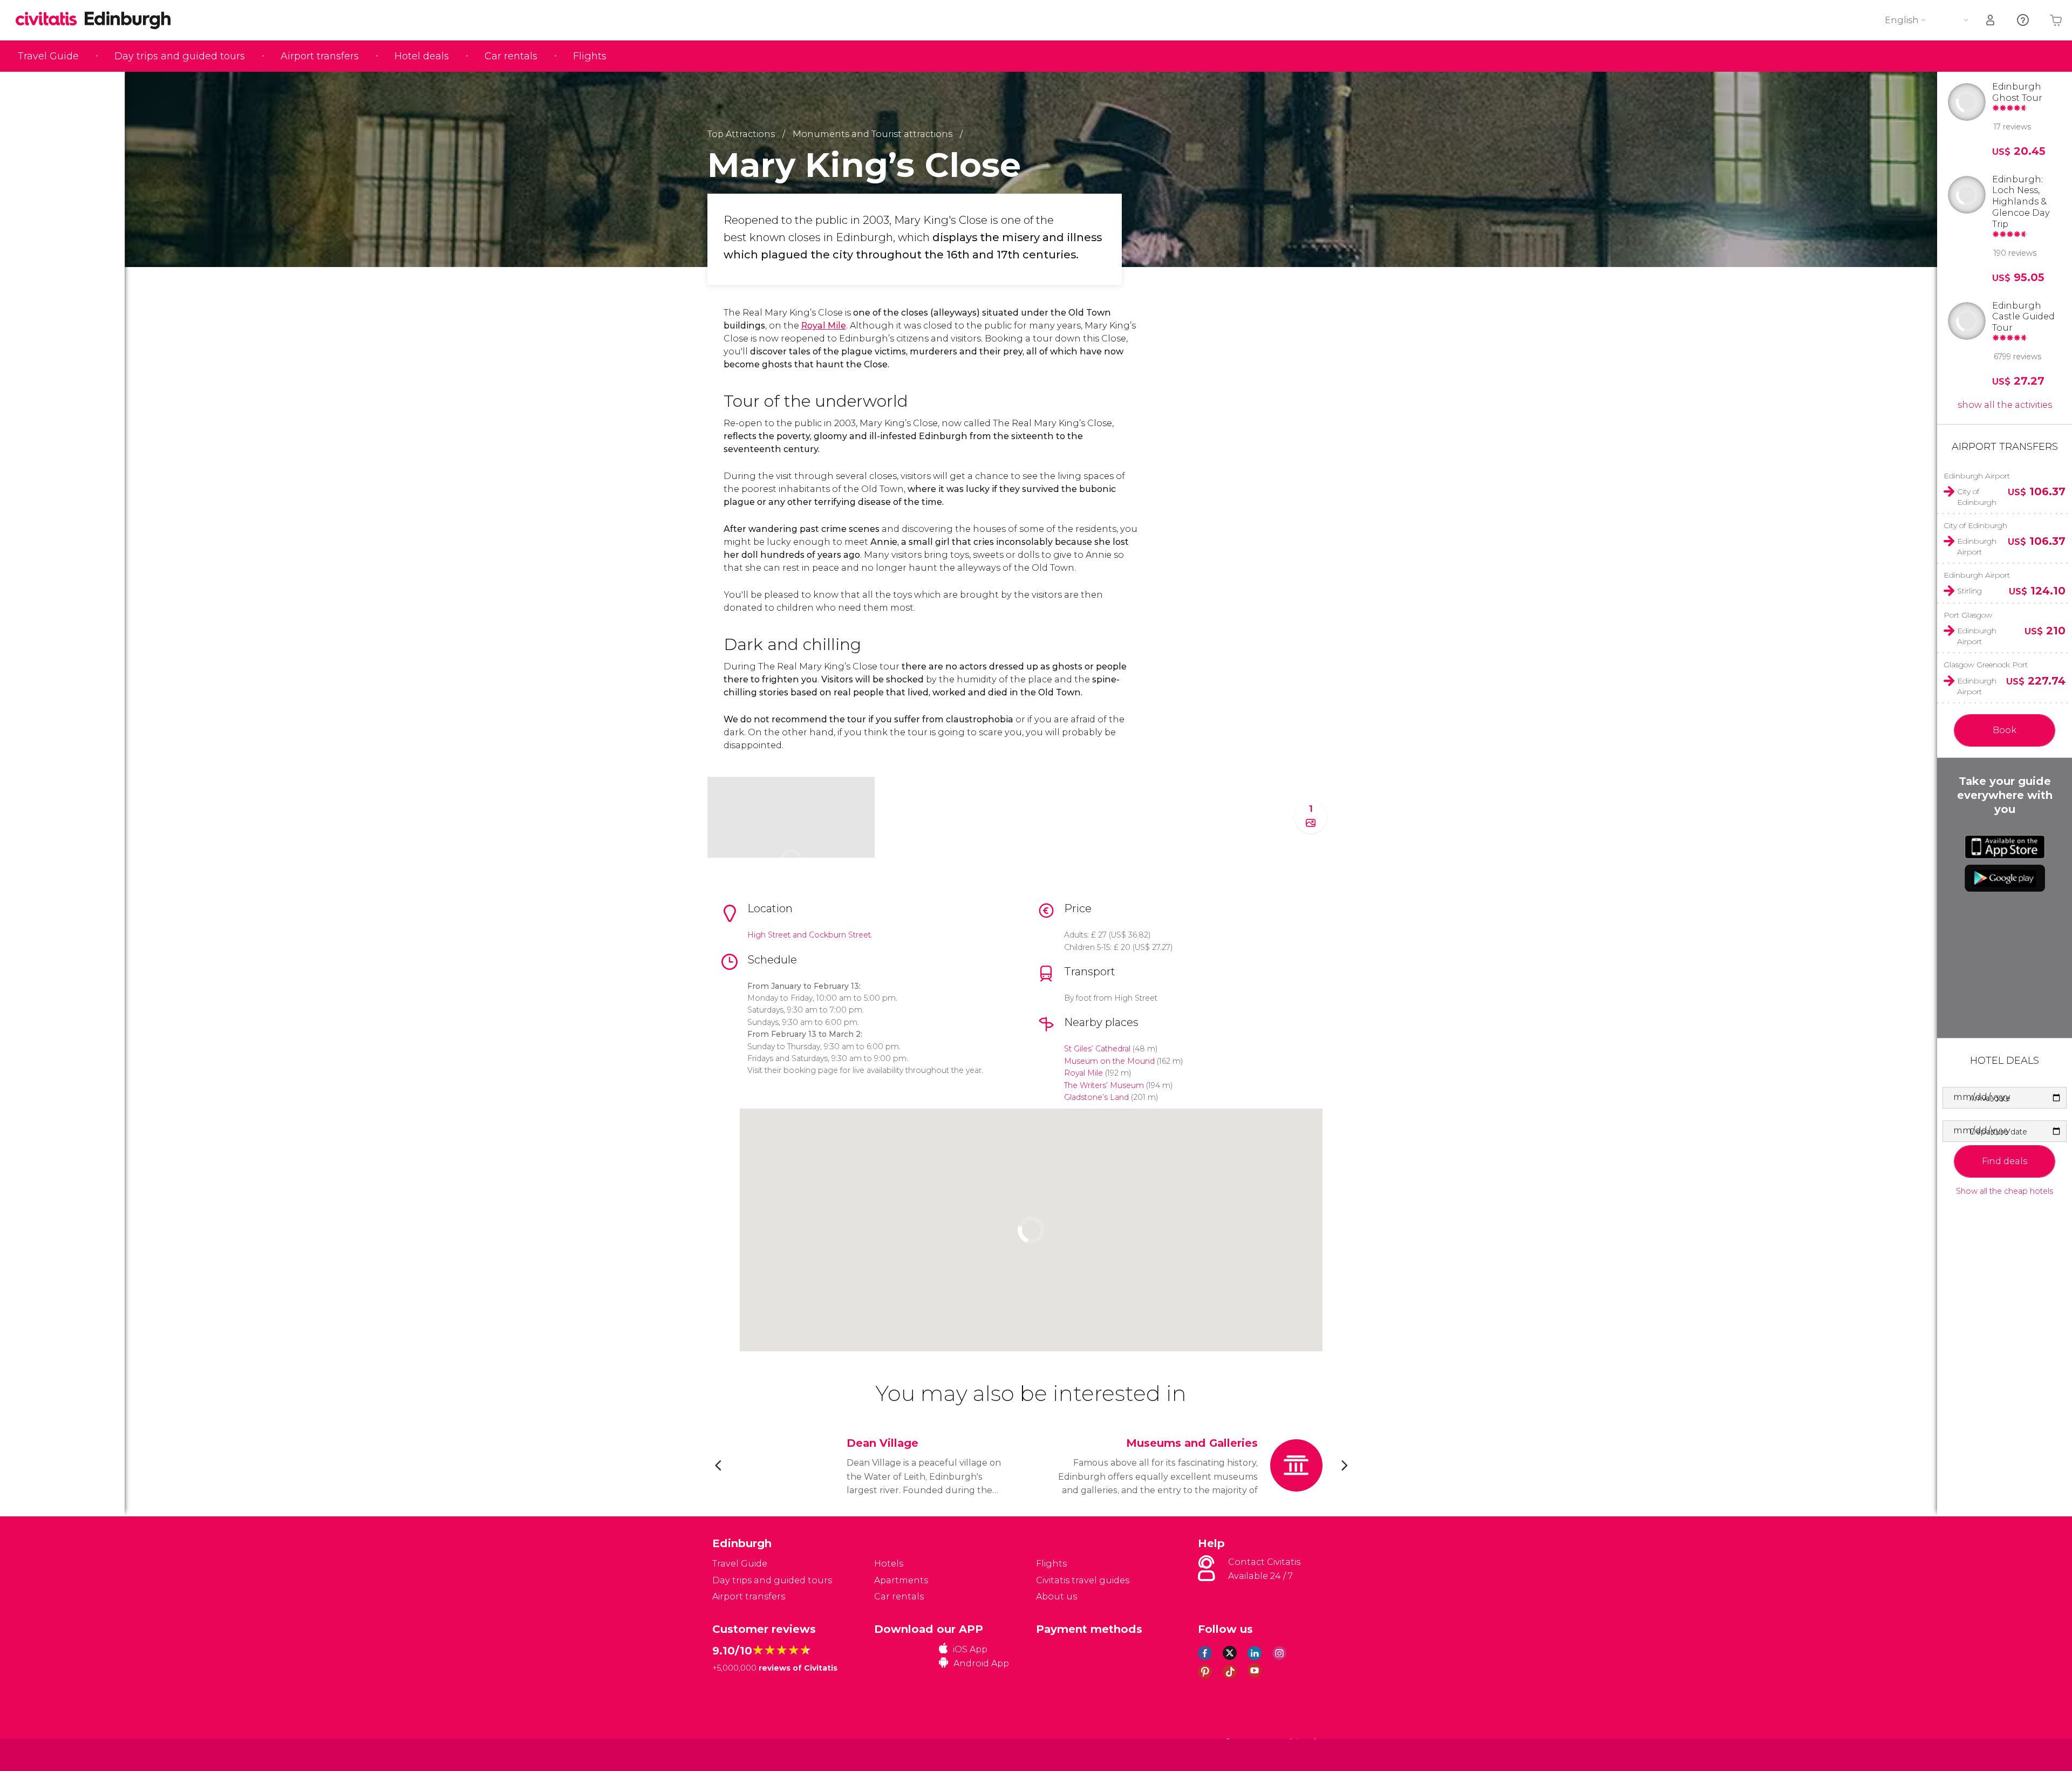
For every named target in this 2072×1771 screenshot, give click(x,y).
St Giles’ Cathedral (1097, 1049)
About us (1057, 1596)
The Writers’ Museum (1104, 1085)
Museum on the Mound (1109, 1061)
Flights (590, 56)
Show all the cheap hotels (2005, 1191)
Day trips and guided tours (180, 56)
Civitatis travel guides (1083, 1580)
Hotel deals (422, 56)
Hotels (889, 1564)
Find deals (2005, 1161)
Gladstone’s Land (1096, 1097)
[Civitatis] (739, 1754)
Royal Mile (824, 326)
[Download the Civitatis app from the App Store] (2005, 847)
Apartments (901, 1580)
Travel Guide (48, 56)
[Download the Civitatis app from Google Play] (2005, 878)
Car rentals (511, 56)
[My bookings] (1991, 20)
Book (2005, 730)
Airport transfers (320, 56)
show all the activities (2005, 405)
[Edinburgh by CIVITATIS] (50, 20)
